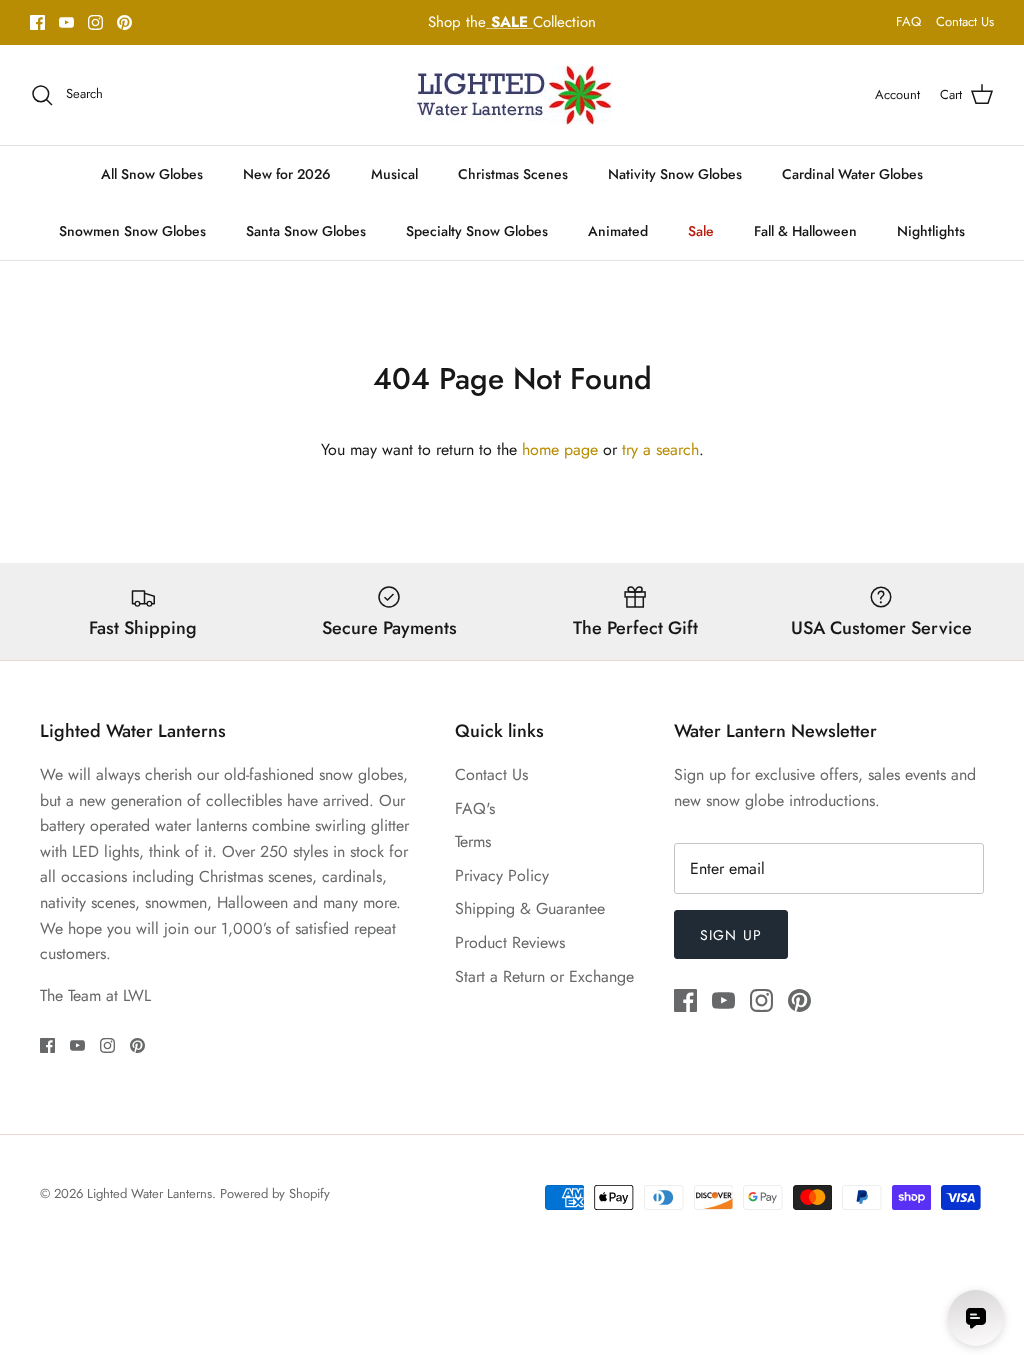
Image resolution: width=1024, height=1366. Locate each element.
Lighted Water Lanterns (149, 1193)
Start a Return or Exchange (544, 976)
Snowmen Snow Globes (132, 231)
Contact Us (965, 21)
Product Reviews (510, 942)
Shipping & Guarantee (530, 908)
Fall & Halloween (805, 231)
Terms (473, 841)
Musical (394, 174)
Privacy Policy (502, 875)
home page (560, 449)
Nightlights (931, 231)
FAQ (908, 21)
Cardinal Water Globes (852, 174)
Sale (701, 231)
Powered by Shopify (275, 1193)
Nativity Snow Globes (675, 174)
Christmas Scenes (513, 174)
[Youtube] (66, 22)
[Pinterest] (124, 22)
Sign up (731, 935)
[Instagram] (95, 22)
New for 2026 (287, 174)
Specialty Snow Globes (477, 231)
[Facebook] (37, 22)
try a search (660, 449)
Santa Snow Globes (306, 231)
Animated (618, 231)
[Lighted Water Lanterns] (512, 95)
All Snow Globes (152, 174)
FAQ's (475, 808)
